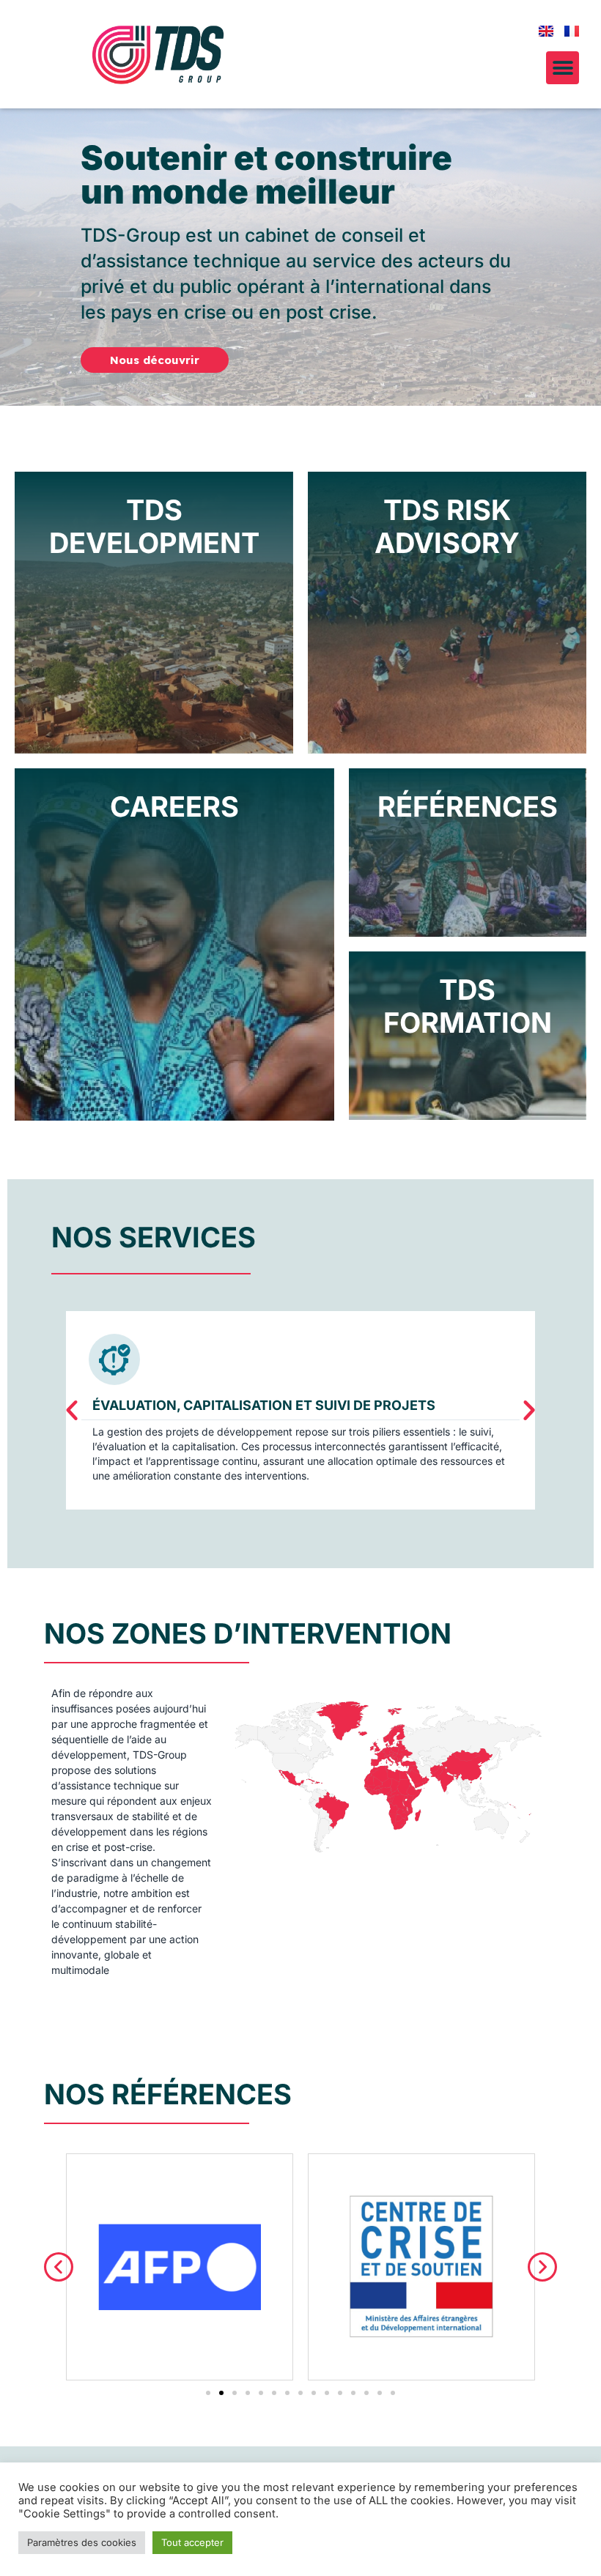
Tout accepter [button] (192, 2542)
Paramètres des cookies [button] (82, 2542)
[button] (563, 68)
